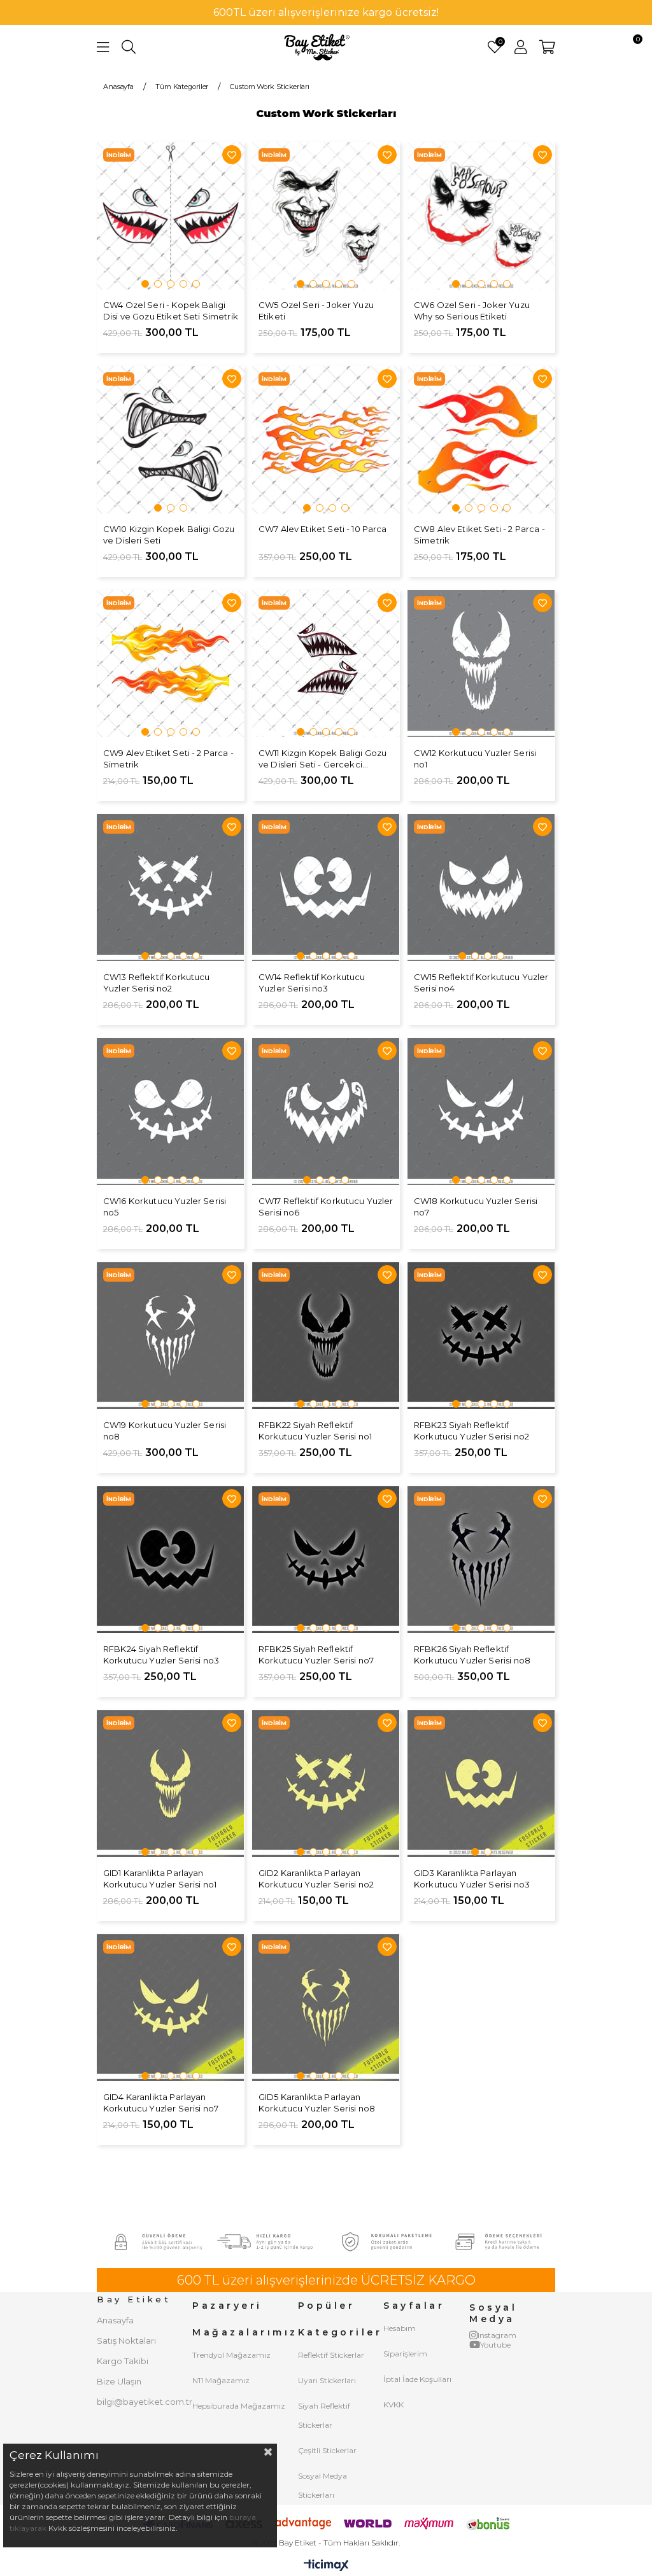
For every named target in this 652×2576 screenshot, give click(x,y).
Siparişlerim (405, 2354)
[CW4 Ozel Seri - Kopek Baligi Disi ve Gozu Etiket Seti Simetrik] (171, 216)
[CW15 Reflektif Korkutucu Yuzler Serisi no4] (481, 888)
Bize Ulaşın (119, 2381)
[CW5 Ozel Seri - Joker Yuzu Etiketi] (326, 216)
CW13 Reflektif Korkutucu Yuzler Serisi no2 (157, 983)
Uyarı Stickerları (327, 2380)
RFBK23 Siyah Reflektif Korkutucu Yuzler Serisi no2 (471, 1431)
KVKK (393, 2404)
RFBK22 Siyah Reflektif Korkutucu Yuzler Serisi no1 (315, 1431)
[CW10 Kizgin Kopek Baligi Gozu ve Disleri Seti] (171, 440)
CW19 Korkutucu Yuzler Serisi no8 (165, 1431)
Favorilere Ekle (232, 155)
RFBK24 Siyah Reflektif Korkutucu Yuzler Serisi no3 (161, 1655)
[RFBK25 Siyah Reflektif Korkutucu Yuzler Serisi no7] (326, 1560)
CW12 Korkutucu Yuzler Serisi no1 (475, 759)
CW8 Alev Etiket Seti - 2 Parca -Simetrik (479, 535)
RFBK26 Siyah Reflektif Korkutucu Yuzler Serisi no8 (472, 1655)
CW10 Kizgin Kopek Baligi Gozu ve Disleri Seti (169, 535)
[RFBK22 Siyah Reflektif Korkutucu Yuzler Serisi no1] (326, 1336)
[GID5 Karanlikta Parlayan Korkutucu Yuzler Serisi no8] (326, 2008)
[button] (145, 284)
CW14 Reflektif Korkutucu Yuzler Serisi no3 (312, 983)
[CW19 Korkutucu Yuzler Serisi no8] (171, 1336)
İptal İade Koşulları (417, 2379)
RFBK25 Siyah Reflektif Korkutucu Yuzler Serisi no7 (316, 1655)
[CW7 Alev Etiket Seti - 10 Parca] (326, 440)
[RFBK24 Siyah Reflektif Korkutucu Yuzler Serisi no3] (171, 1560)
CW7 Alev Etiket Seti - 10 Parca (323, 529)
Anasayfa (115, 2320)
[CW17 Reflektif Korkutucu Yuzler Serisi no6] (326, 1112)
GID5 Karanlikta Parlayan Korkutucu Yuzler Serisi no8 (317, 2103)
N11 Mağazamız (221, 2380)
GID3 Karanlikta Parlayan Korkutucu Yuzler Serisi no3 (472, 1879)
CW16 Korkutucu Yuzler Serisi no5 (165, 1207)
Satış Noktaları (126, 2341)
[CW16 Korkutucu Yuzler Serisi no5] (171, 1112)
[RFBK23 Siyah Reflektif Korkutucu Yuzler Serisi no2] (481, 1336)
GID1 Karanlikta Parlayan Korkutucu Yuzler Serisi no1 (160, 1879)
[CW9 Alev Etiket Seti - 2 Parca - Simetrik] (171, 664)
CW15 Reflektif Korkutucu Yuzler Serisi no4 (481, 983)
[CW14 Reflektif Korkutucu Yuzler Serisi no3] (326, 888)
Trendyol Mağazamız (231, 2355)
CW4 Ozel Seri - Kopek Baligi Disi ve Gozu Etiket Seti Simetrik (171, 311)
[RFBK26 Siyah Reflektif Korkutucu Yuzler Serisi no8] (481, 1560)
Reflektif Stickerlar (331, 2355)
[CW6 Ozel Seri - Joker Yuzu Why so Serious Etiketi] (481, 216)
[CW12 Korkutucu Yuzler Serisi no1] (481, 664)
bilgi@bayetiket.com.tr (145, 2402)
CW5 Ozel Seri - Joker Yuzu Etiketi (316, 311)
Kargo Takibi (123, 2361)
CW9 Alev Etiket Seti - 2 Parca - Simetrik (168, 759)
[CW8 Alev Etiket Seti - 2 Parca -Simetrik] (481, 440)
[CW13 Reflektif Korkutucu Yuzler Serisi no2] (171, 888)
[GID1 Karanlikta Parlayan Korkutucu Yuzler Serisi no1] (171, 1784)
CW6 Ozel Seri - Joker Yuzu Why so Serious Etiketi (472, 311)
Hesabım (400, 2328)
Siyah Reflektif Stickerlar (324, 2415)
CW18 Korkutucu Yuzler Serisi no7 (476, 1207)
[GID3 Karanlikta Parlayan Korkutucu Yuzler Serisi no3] (481, 1784)
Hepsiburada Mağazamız (239, 2406)
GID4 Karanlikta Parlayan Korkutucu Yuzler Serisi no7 (161, 2103)
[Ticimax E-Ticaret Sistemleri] (326, 2566)
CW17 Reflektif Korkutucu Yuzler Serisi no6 (326, 1207)
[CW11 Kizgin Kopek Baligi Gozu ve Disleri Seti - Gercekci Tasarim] (326, 664)
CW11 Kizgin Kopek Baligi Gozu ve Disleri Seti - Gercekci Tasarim (322, 759)
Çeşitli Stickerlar (327, 2450)
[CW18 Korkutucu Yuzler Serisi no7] (481, 1112)
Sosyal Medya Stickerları (322, 2485)
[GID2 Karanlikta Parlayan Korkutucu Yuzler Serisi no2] (326, 1784)
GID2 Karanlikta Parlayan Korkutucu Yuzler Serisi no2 (316, 1879)
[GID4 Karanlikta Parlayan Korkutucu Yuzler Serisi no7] (171, 2008)
